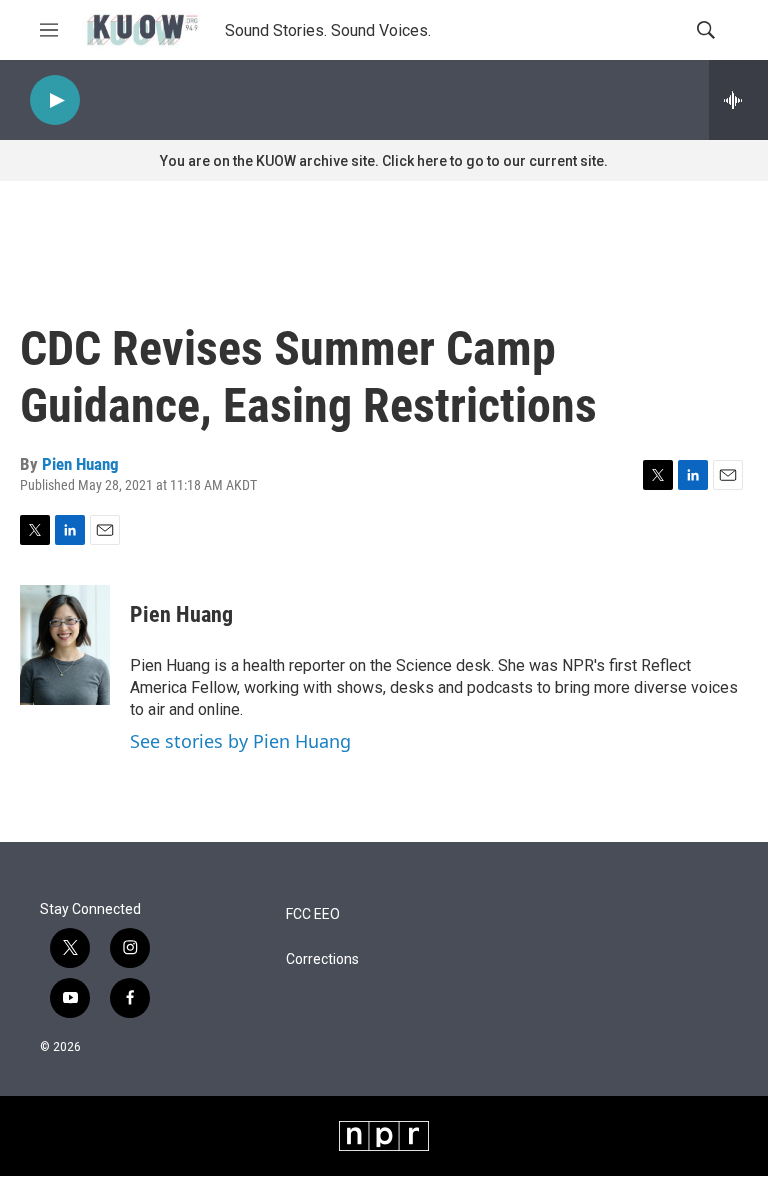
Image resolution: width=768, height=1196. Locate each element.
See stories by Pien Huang (240, 741)
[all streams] (738, 100)
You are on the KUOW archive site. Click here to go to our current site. (384, 161)
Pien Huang (80, 464)
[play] (55, 100)
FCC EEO (313, 914)
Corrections (322, 959)
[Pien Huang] (65, 645)
